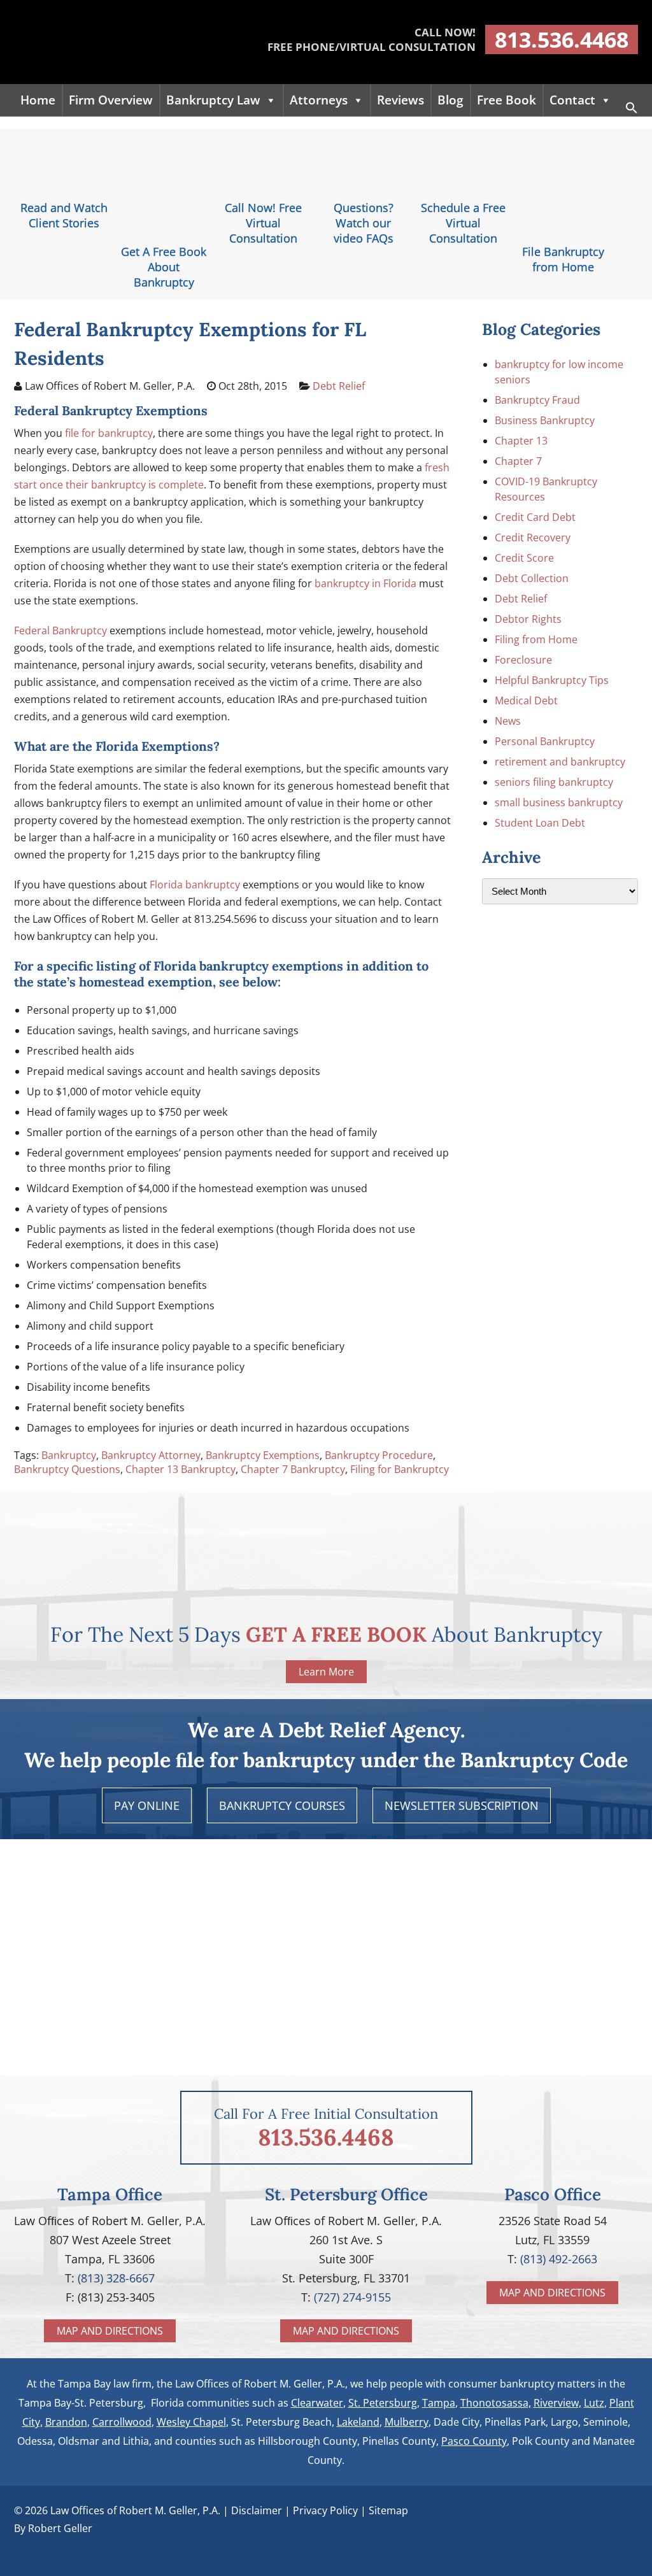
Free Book (507, 100)
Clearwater (317, 2403)
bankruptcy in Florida (365, 583)
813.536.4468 (562, 39)
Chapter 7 (518, 461)
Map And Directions (110, 2331)
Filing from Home (536, 639)
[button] (632, 110)
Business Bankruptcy (545, 420)
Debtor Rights (528, 619)
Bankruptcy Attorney (151, 1455)
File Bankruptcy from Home (563, 259)
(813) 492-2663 (559, 2259)
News (508, 721)
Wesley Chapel (191, 2422)
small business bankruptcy (559, 802)
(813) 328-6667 (116, 2278)
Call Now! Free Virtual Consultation (263, 223)
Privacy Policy (325, 2510)
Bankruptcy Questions (67, 1469)
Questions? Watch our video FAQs (364, 223)
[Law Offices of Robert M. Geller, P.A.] (135, 71)
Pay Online (147, 1805)
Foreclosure (523, 660)
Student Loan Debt (540, 823)
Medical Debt (526, 701)
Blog (450, 100)
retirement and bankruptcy (560, 762)
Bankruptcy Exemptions (263, 1455)
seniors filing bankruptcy (554, 782)
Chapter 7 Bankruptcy (293, 1469)
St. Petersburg (383, 2403)
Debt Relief (339, 386)
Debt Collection (532, 578)
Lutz (594, 2403)
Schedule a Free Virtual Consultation (463, 223)
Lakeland (358, 2422)
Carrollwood (122, 2422)
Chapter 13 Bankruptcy (181, 1469)
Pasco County (474, 2441)
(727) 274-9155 (352, 2297)
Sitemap (388, 2510)
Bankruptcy (69, 1455)
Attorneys (319, 100)
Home (38, 100)
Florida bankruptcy (195, 885)
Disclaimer (257, 2510)
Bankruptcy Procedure (379, 1455)
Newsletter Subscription (462, 1805)
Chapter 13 (521, 441)
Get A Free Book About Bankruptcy (164, 267)
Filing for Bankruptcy (400, 1469)
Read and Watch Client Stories (64, 215)
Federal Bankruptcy (60, 630)
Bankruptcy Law (213, 100)
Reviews (400, 100)
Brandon (66, 2422)
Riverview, (557, 2403)
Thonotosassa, (496, 2403)
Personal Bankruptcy (545, 741)
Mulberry (407, 2422)
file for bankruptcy (109, 433)
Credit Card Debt (535, 517)
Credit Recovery (533, 537)
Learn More (326, 1672)
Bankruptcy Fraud (537, 400)
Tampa (439, 2403)
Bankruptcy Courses (282, 1805)
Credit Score (524, 558)
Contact (572, 100)
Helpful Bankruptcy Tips (552, 680)
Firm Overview (111, 100)
